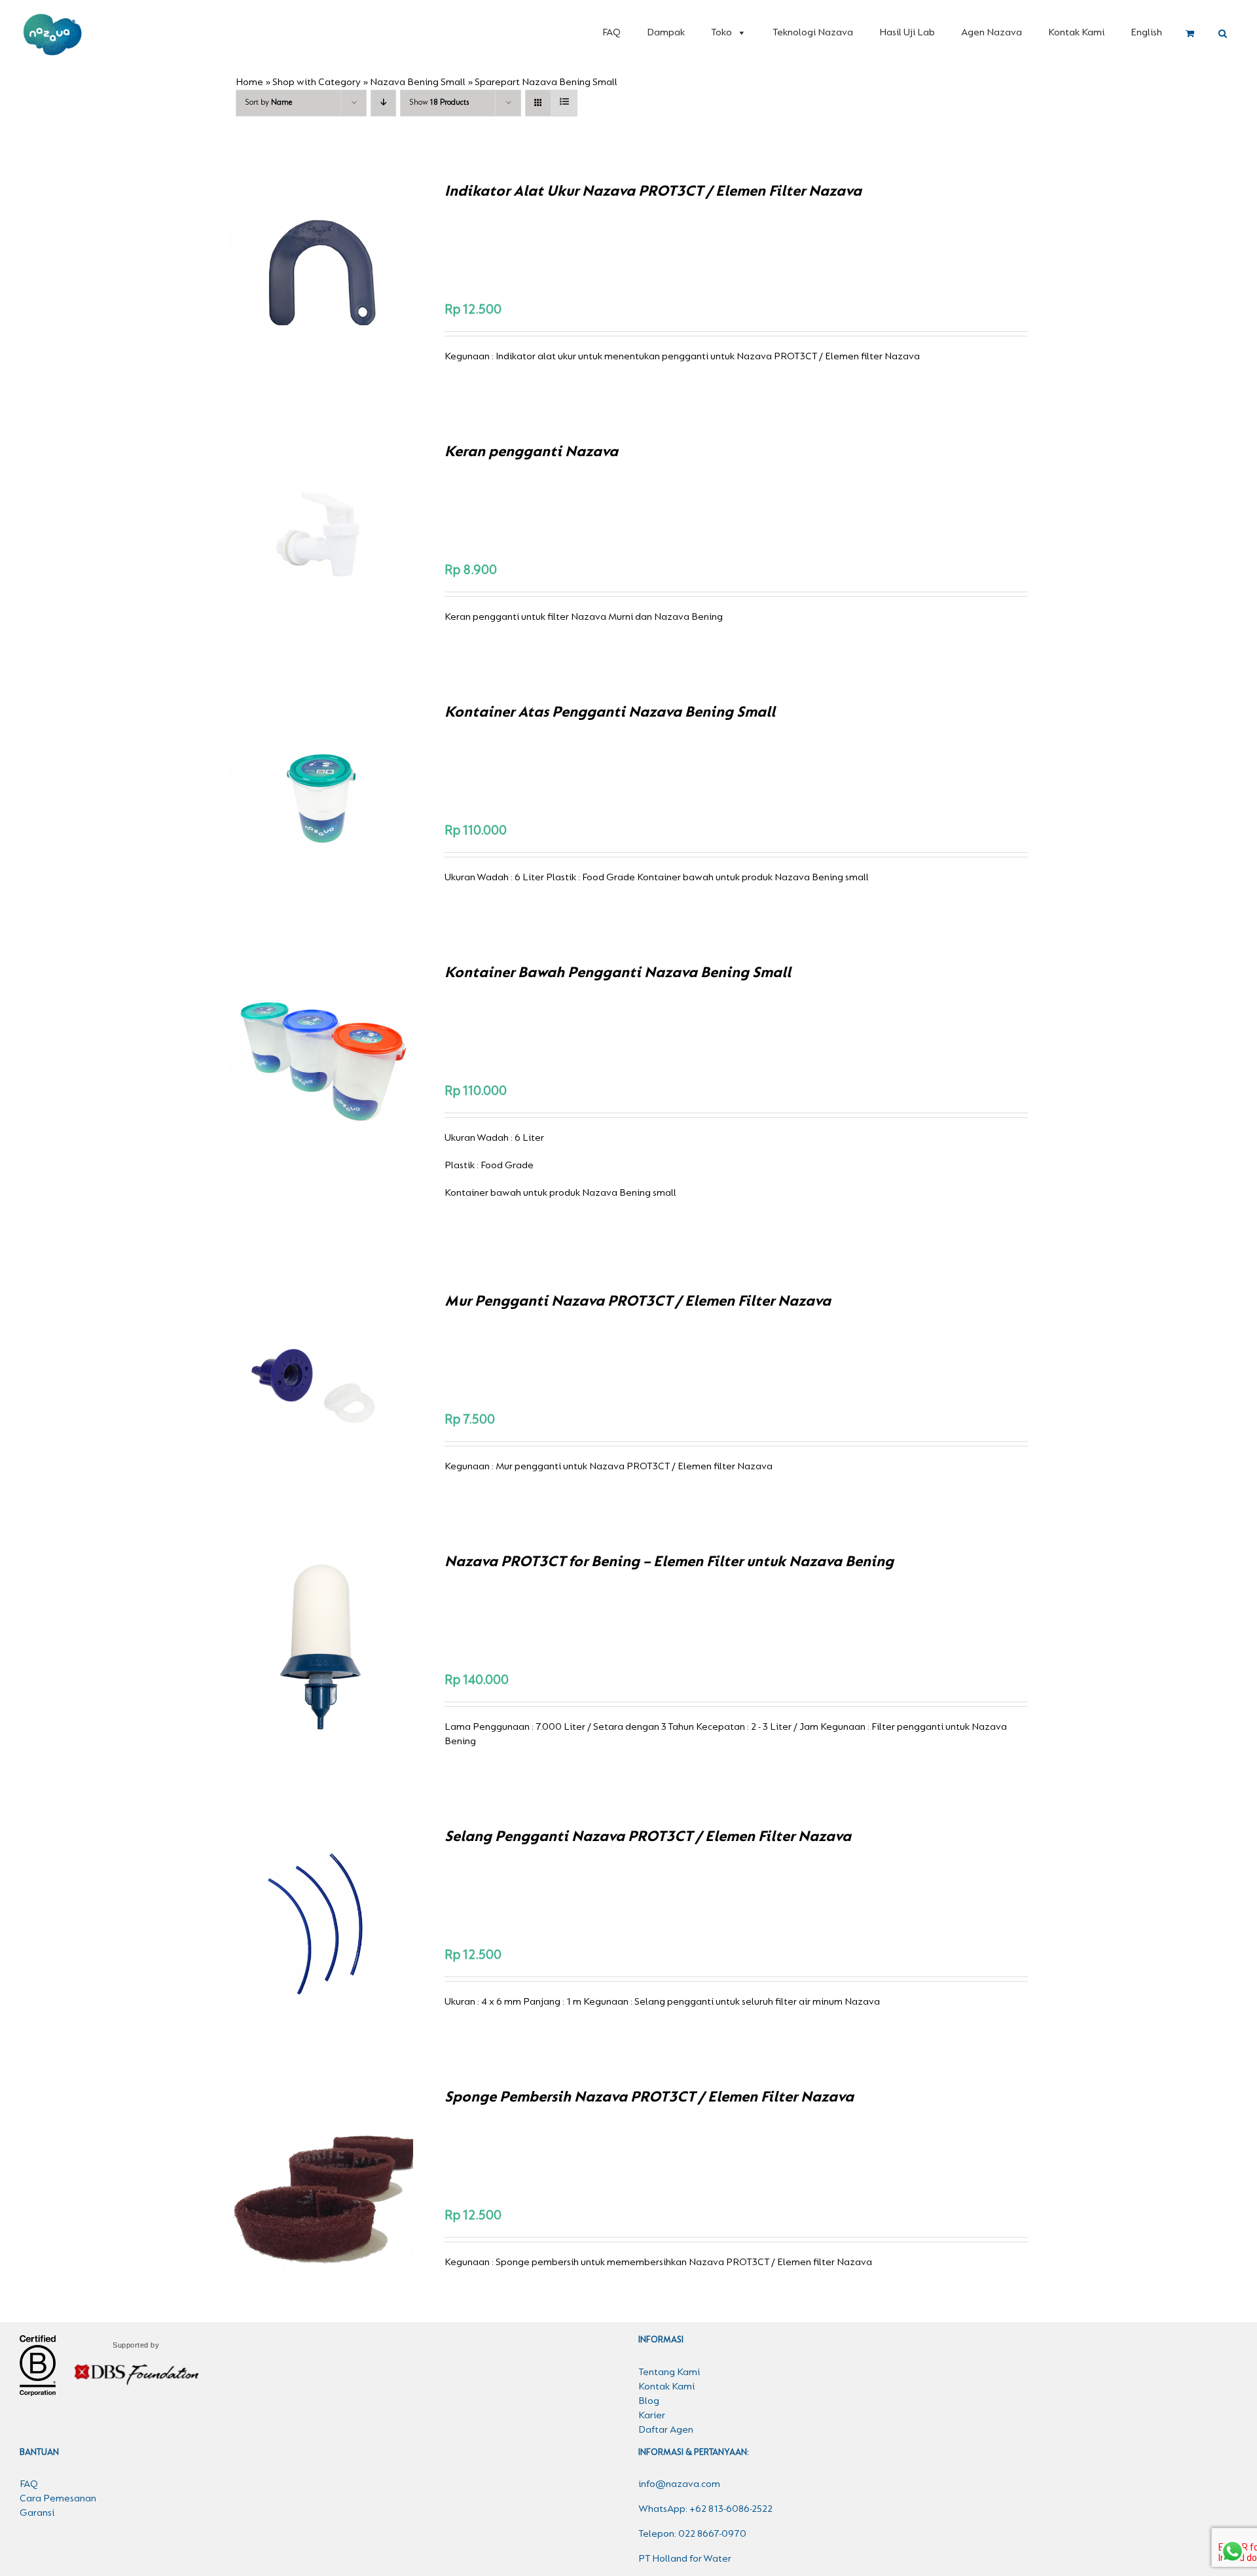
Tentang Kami (669, 2372)
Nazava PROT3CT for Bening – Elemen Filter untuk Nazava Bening (669, 1562)
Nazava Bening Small (418, 82)
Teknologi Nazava (813, 33)
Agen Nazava (992, 33)
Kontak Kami (1076, 33)
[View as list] (564, 103)
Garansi (37, 2513)
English (1146, 33)
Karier (652, 2416)
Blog (649, 2401)
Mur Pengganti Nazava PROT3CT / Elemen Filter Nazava (638, 1302)
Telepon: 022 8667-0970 (692, 2534)
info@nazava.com (679, 2484)
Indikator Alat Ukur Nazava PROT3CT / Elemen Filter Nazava (653, 192)
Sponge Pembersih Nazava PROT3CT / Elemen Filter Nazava (649, 2098)
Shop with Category (317, 82)
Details (367, 276)
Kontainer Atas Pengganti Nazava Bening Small (610, 713)
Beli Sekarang (293, 276)
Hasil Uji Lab (907, 33)
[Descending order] (383, 103)
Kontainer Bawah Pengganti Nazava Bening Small (618, 973)
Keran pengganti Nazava (531, 452)
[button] (1223, 34)
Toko (721, 33)
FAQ (611, 33)
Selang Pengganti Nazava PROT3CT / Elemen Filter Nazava (648, 1837)
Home (249, 82)
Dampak (666, 33)
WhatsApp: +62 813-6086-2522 (705, 2509)
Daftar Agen (666, 2430)
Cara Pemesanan (58, 2499)
